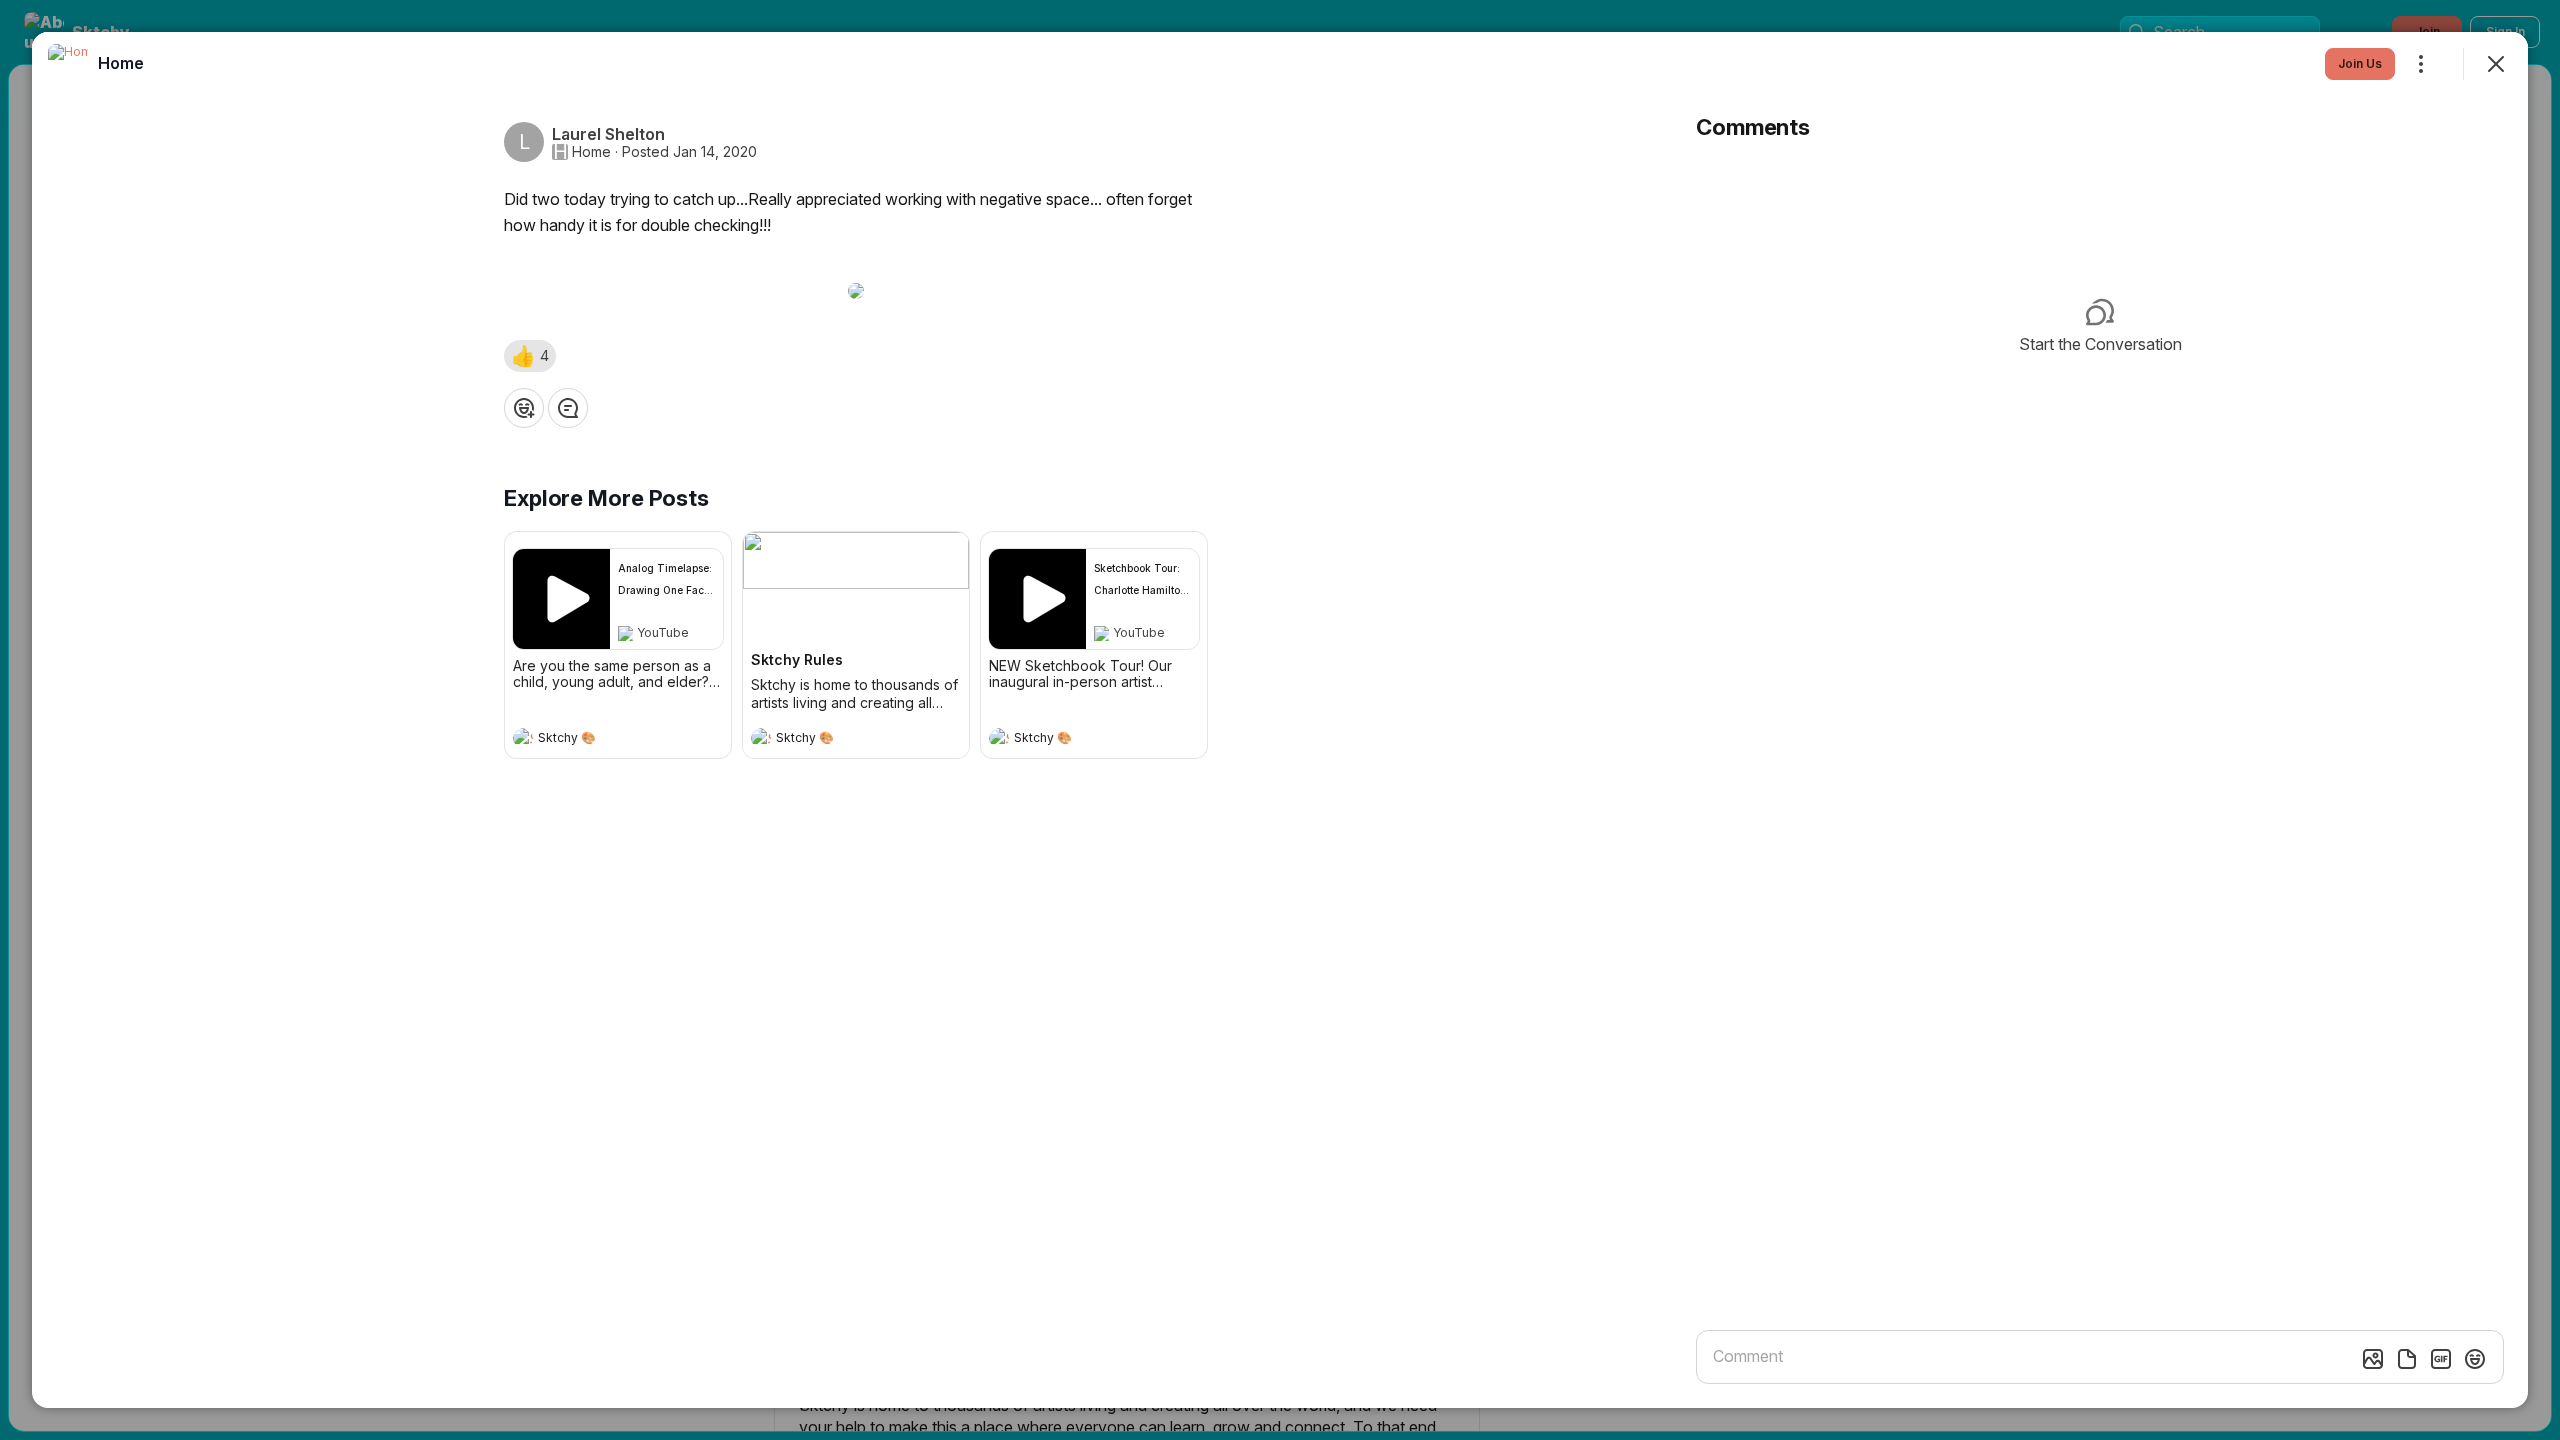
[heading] (598, 740)
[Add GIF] (2441, 1359)
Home (591, 152)
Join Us (2360, 63)
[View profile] (523, 738)
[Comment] (568, 408)
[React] (524, 408)
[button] (530, 356)
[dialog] (1280, 720)
